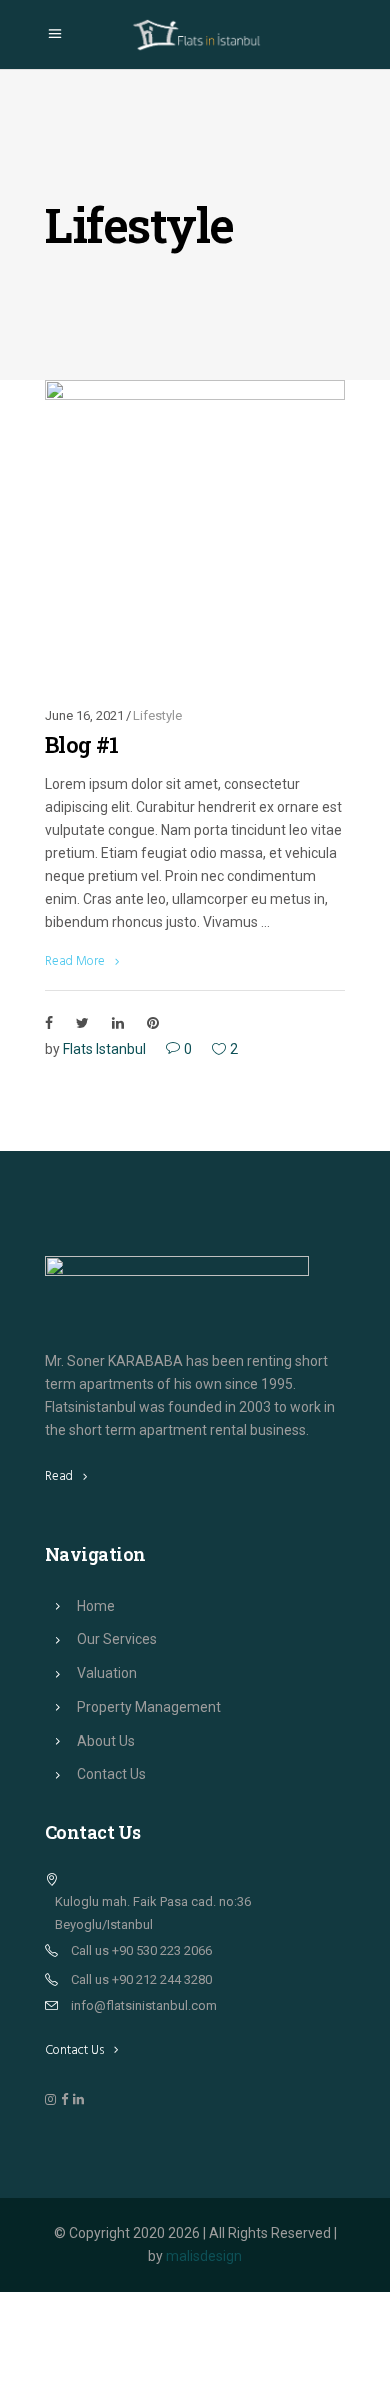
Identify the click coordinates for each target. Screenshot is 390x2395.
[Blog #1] (195, 530)
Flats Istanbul (104, 1049)
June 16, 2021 (84, 715)
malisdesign (204, 2256)
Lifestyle (157, 715)
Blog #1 (81, 744)
